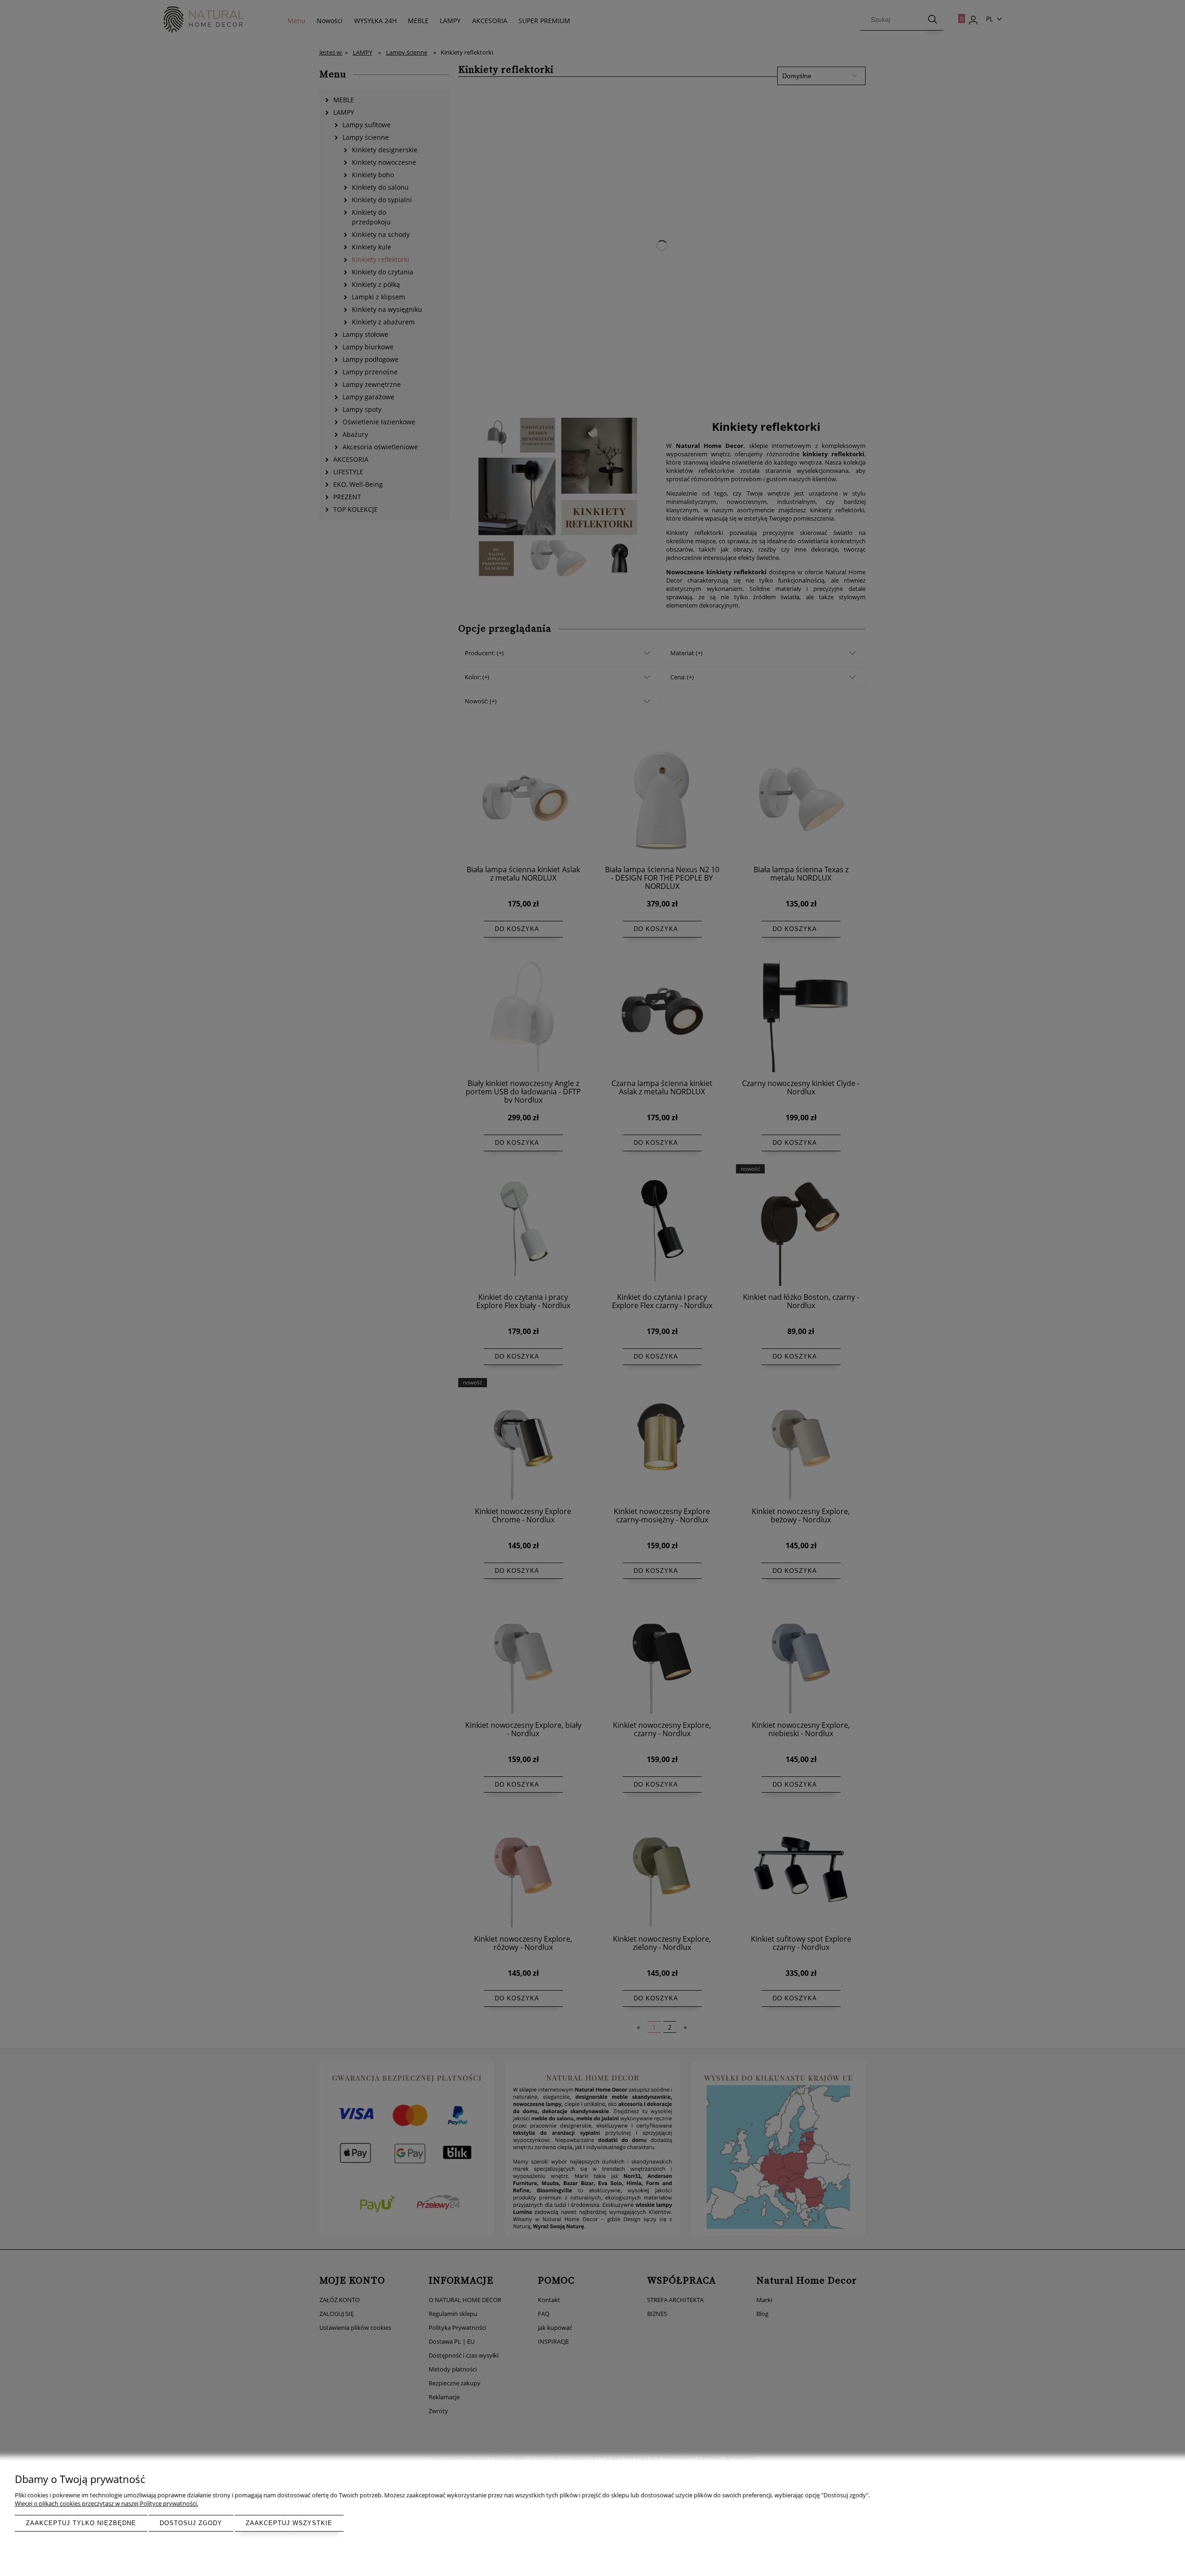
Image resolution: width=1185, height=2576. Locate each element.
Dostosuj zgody (191, 2523)
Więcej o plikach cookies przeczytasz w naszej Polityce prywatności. (106, 2503)
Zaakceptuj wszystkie (289, 2523)
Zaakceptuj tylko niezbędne (81, 2523)
